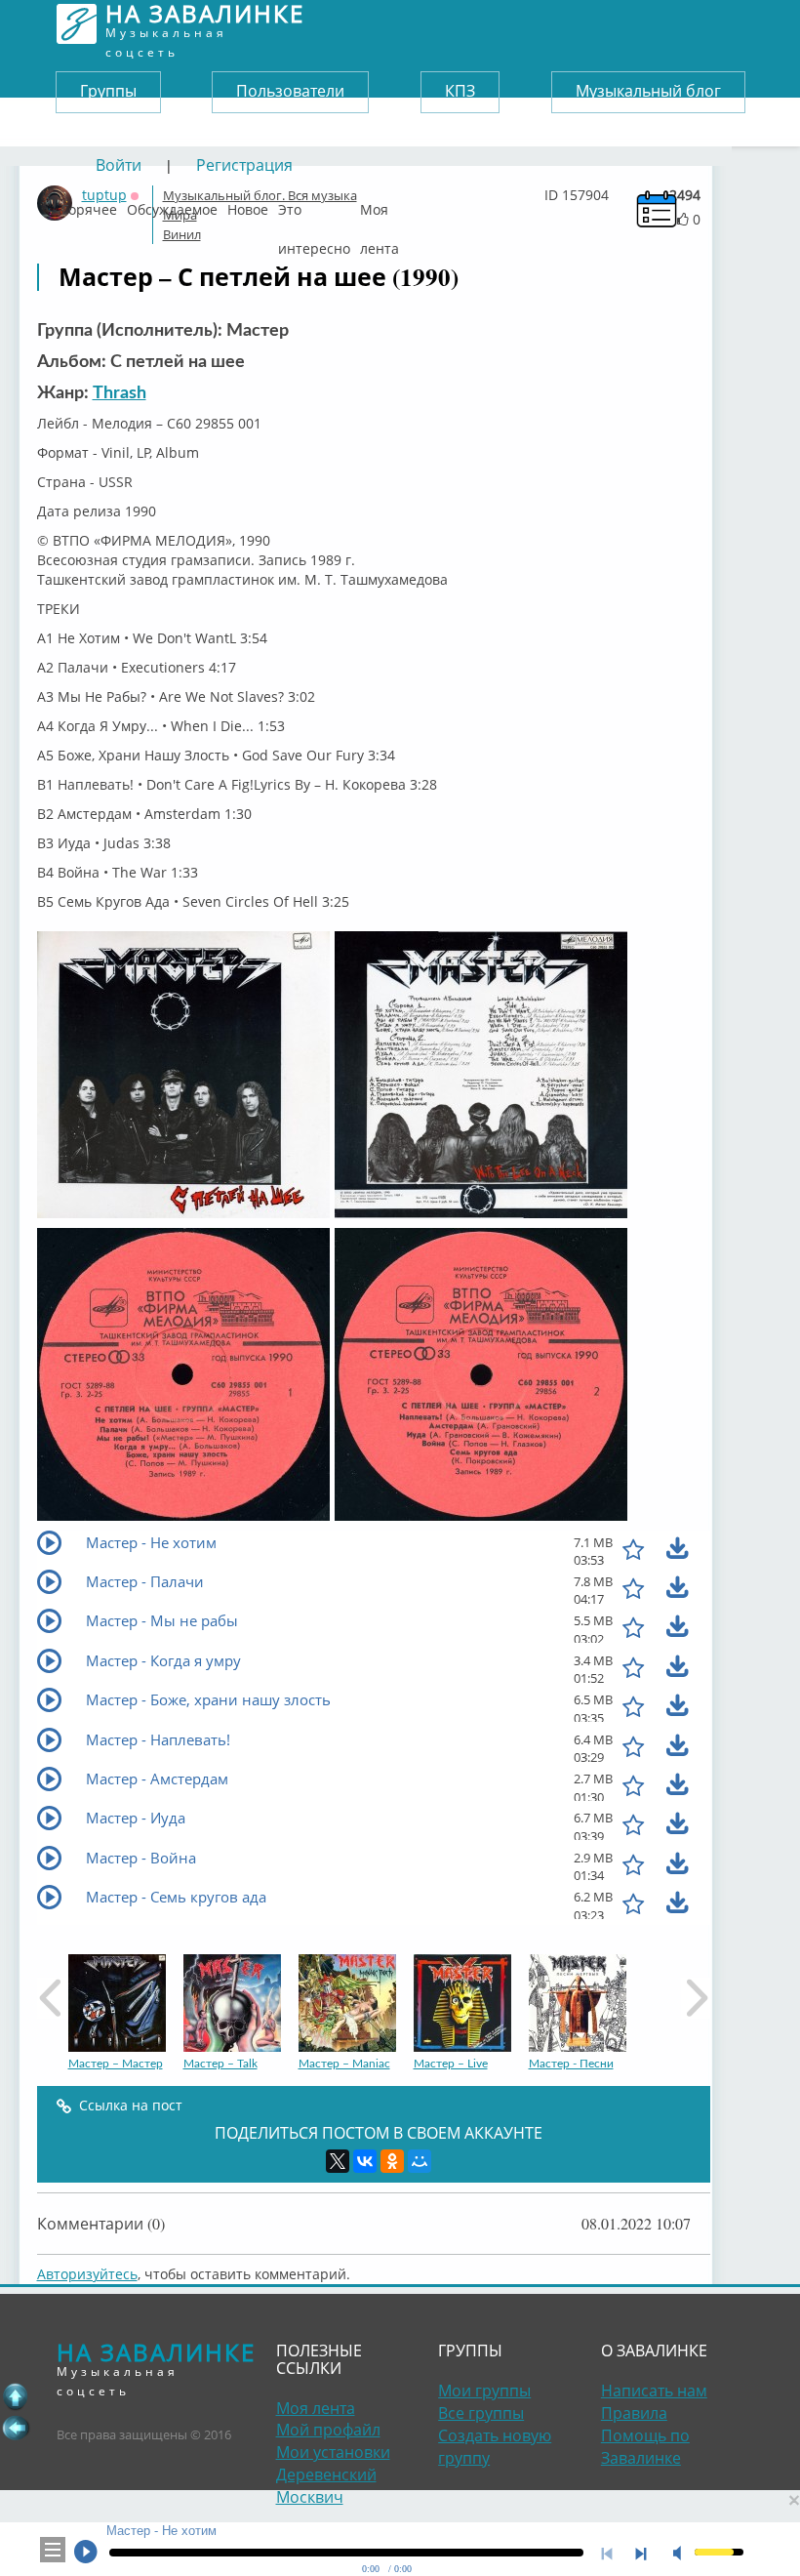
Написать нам (654, 2391)
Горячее (89, 205)
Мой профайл (328, 2430)
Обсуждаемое (172, 205)
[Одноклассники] (392, 2161)
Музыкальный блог (648, 91)
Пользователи (290, 91)
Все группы (481, 2413)
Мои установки (333, 2452)
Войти (119, 165)
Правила (634, 2413)
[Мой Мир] (420, 2161)
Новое (248, 205)
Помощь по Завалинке (645, 2447)
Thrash (120, 393)
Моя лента (380, 205)
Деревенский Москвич (326, 2486)
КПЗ (460, 91)
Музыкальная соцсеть (205, 24)
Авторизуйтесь (87, 2274)
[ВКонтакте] (365, 2161)
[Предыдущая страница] (16, 2428)
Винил (182, 234)
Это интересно (314, 205)
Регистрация (244, 165)
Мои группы (484, 2391)
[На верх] (16, 2396)
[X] (338, 2161)
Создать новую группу (495, 2447)
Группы (108, 91)
